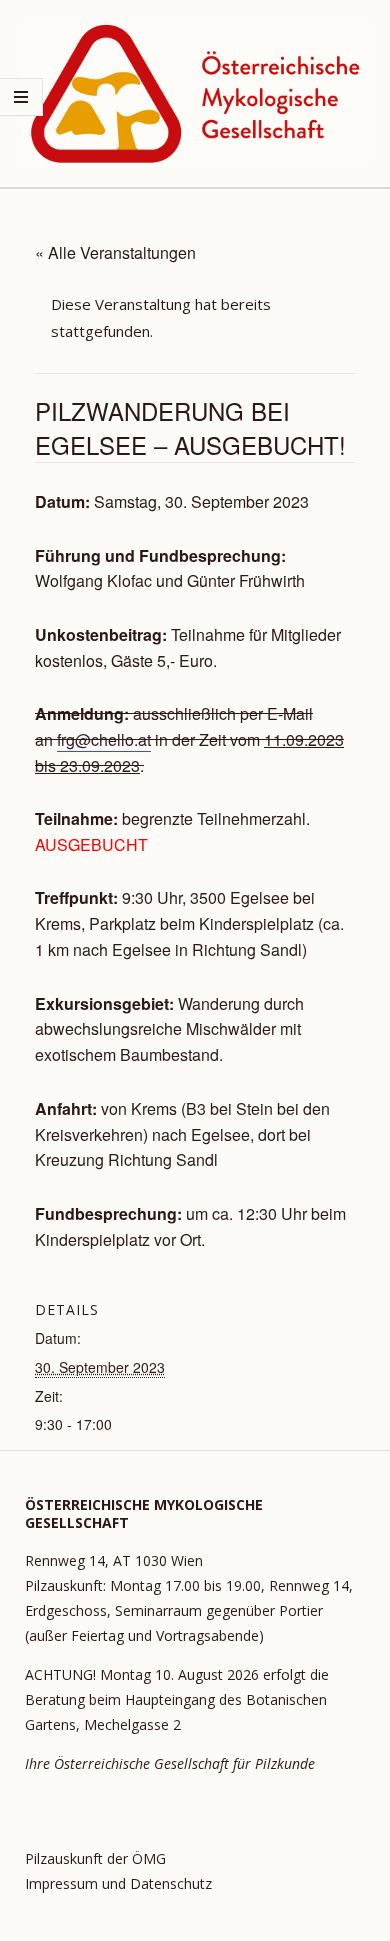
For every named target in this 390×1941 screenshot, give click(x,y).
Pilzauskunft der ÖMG (95, 1858)
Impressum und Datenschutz (118, 1883)
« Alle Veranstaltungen (115, 252)
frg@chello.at (104, 739)
